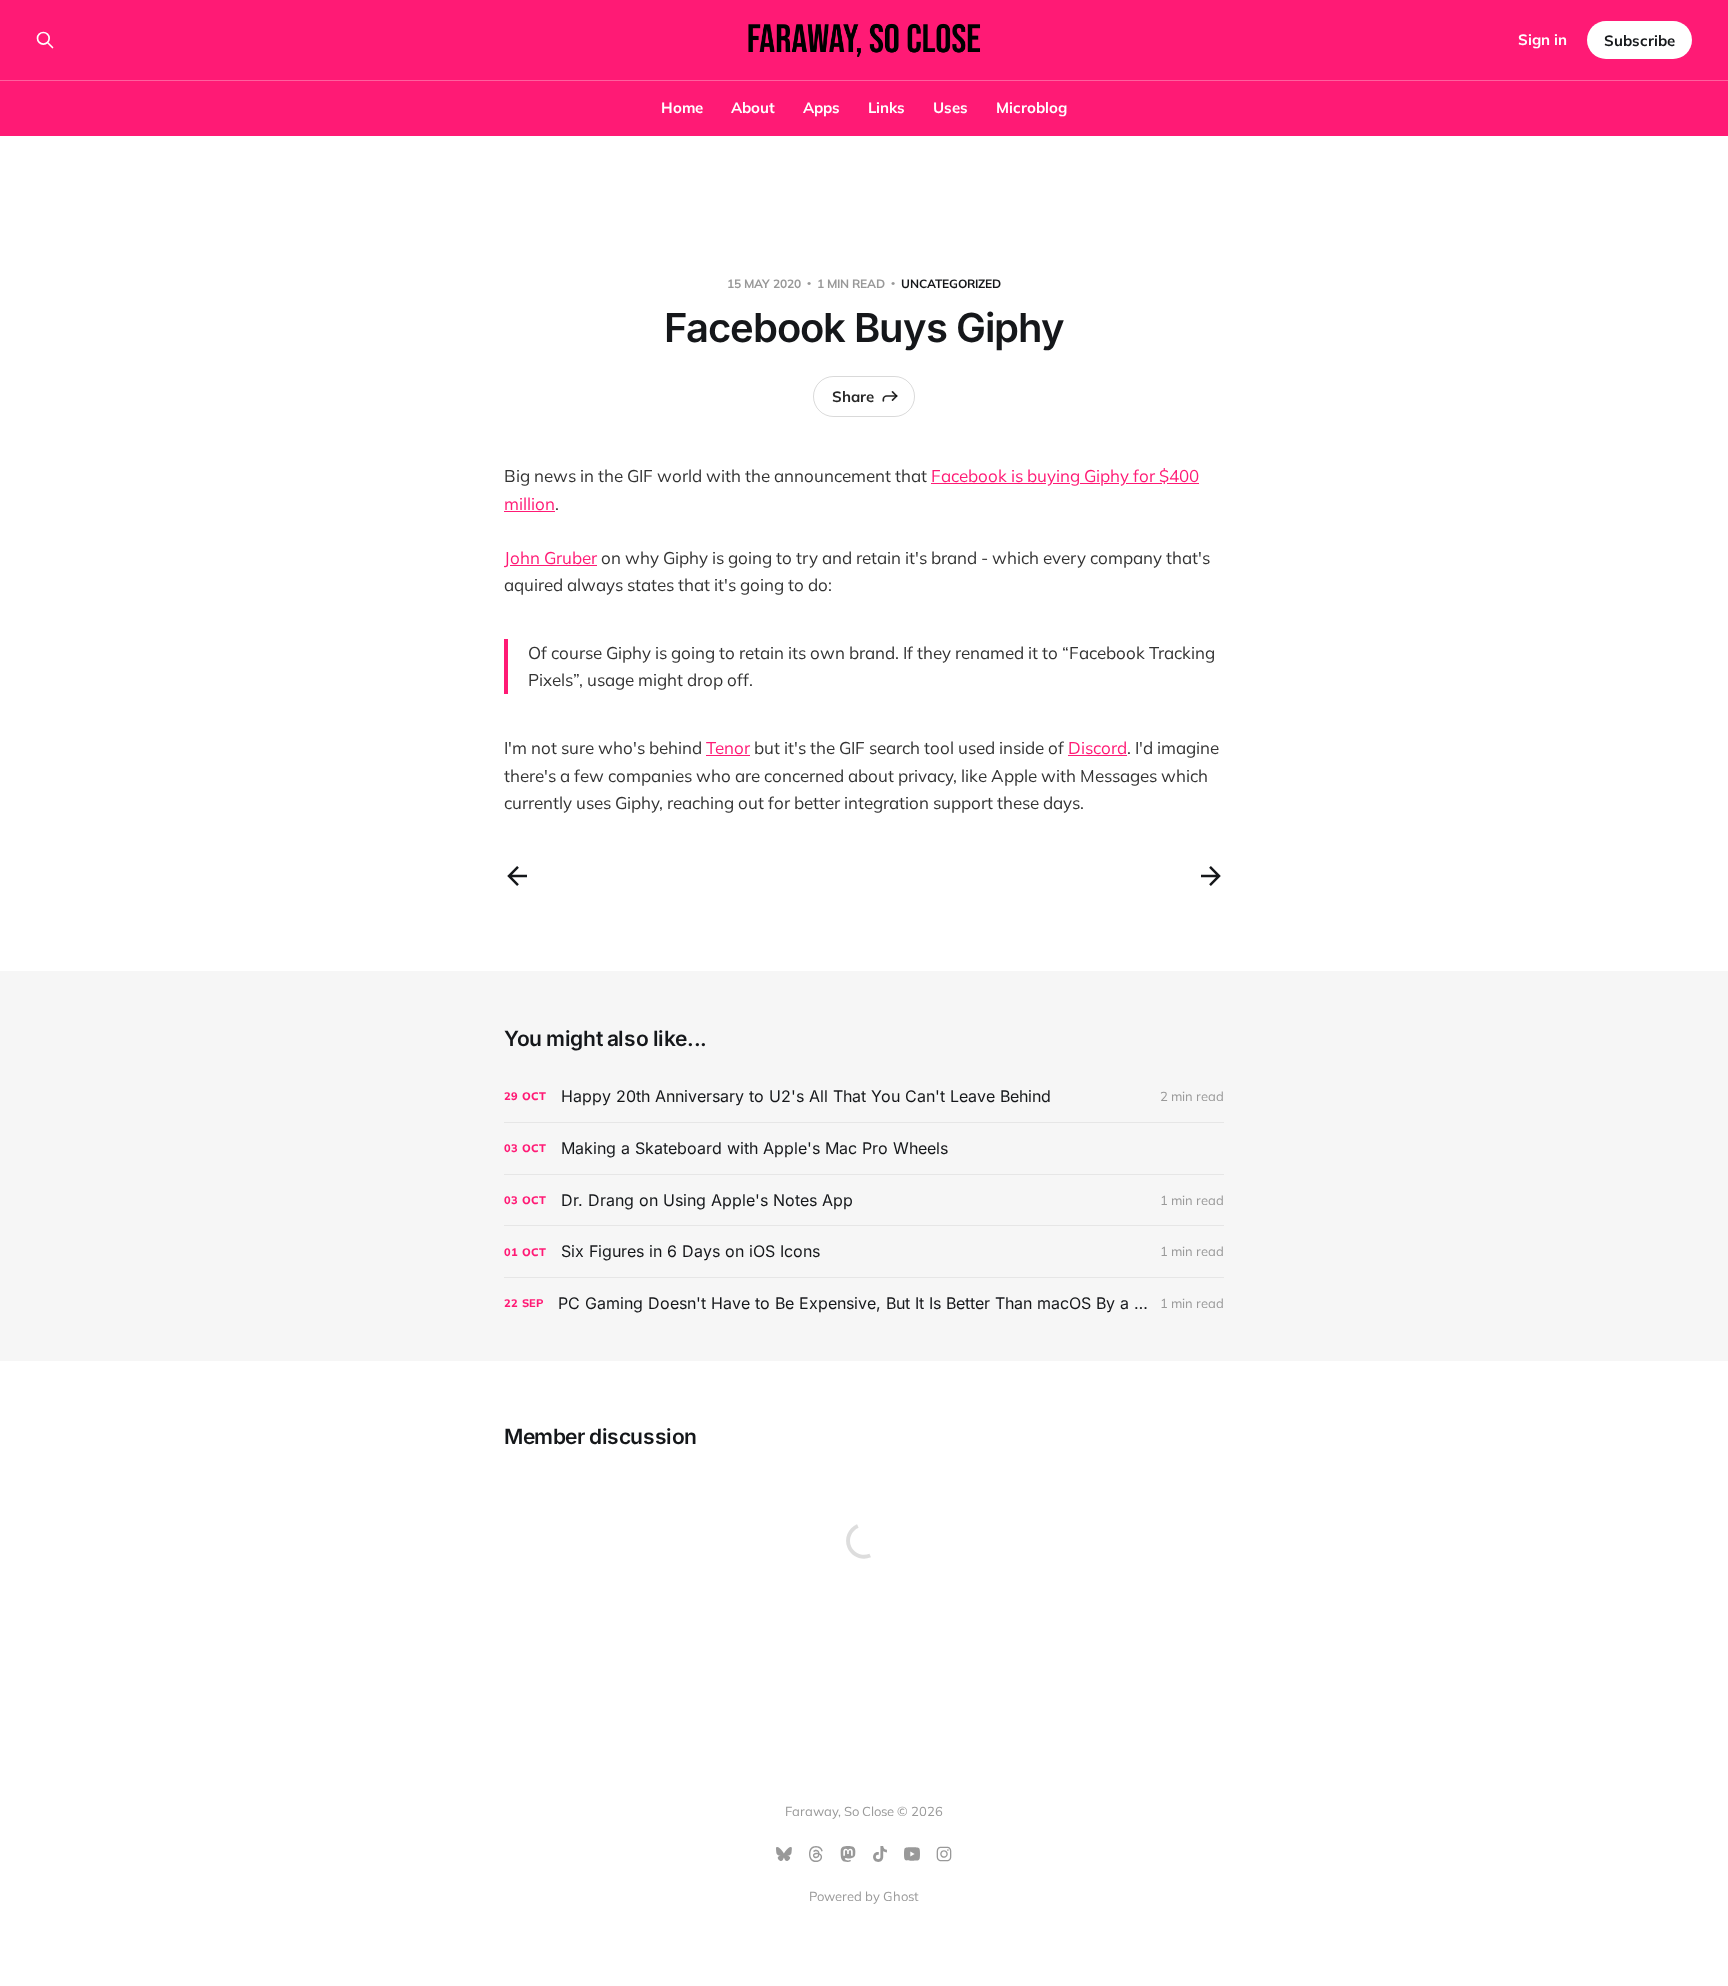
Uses (950, 107)
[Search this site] (45, 40)
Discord (1097, 747)
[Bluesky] (784, 1854)
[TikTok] (880, 1854)
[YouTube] (912, 1854)
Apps (821, 107)
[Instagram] (944, 1854)
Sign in (1542, 39)
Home (682, 107)
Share (853, 396)
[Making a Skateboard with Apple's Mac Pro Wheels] (864, 1148)
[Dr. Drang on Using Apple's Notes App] (864, 1200)
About (753, 107)
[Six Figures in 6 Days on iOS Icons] (864, 1251)
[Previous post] (517, 876)
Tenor (728, 747)
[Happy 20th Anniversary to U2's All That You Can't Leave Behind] (864, 1096)
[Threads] (816, 1854)
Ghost (901, 1896)
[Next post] (1211, 876)
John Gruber (550, 557)
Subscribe (1639, 40)
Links (886, 107)
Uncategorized (951, 283)
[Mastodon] (848, 1854)
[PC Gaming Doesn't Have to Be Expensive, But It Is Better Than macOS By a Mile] (864, 1303)
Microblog (1031, 107)
